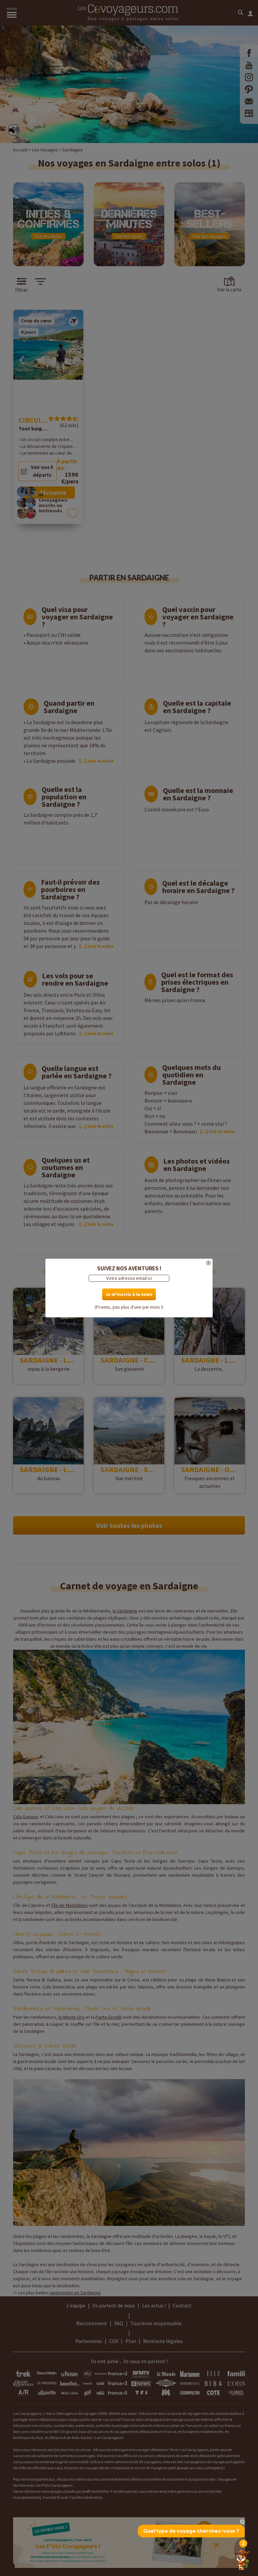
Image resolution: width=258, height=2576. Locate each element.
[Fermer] (129, 1263)
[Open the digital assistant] (242, 2560)
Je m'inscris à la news (129, 1294)
